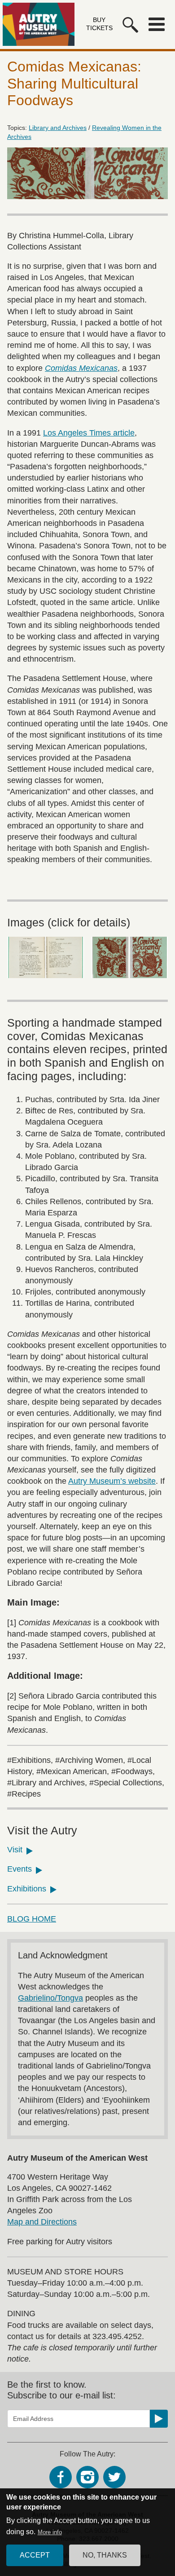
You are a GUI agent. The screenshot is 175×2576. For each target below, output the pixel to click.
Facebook (61, 2477)
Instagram (87, 2477)
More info (50, 2532)
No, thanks (105, 2555)
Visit (15, 1850)
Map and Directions (42, 2222)
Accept (35, 2555)
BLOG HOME (32, 1919)
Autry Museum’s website (112, 1481)
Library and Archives (58, 128)
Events (20, 1869)
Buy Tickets (99, 24)
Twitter (114, 2477)
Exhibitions (27, 1889)
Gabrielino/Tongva (50, 1998)
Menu (157, 24)
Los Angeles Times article (89, 433)
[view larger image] (46, 957)
